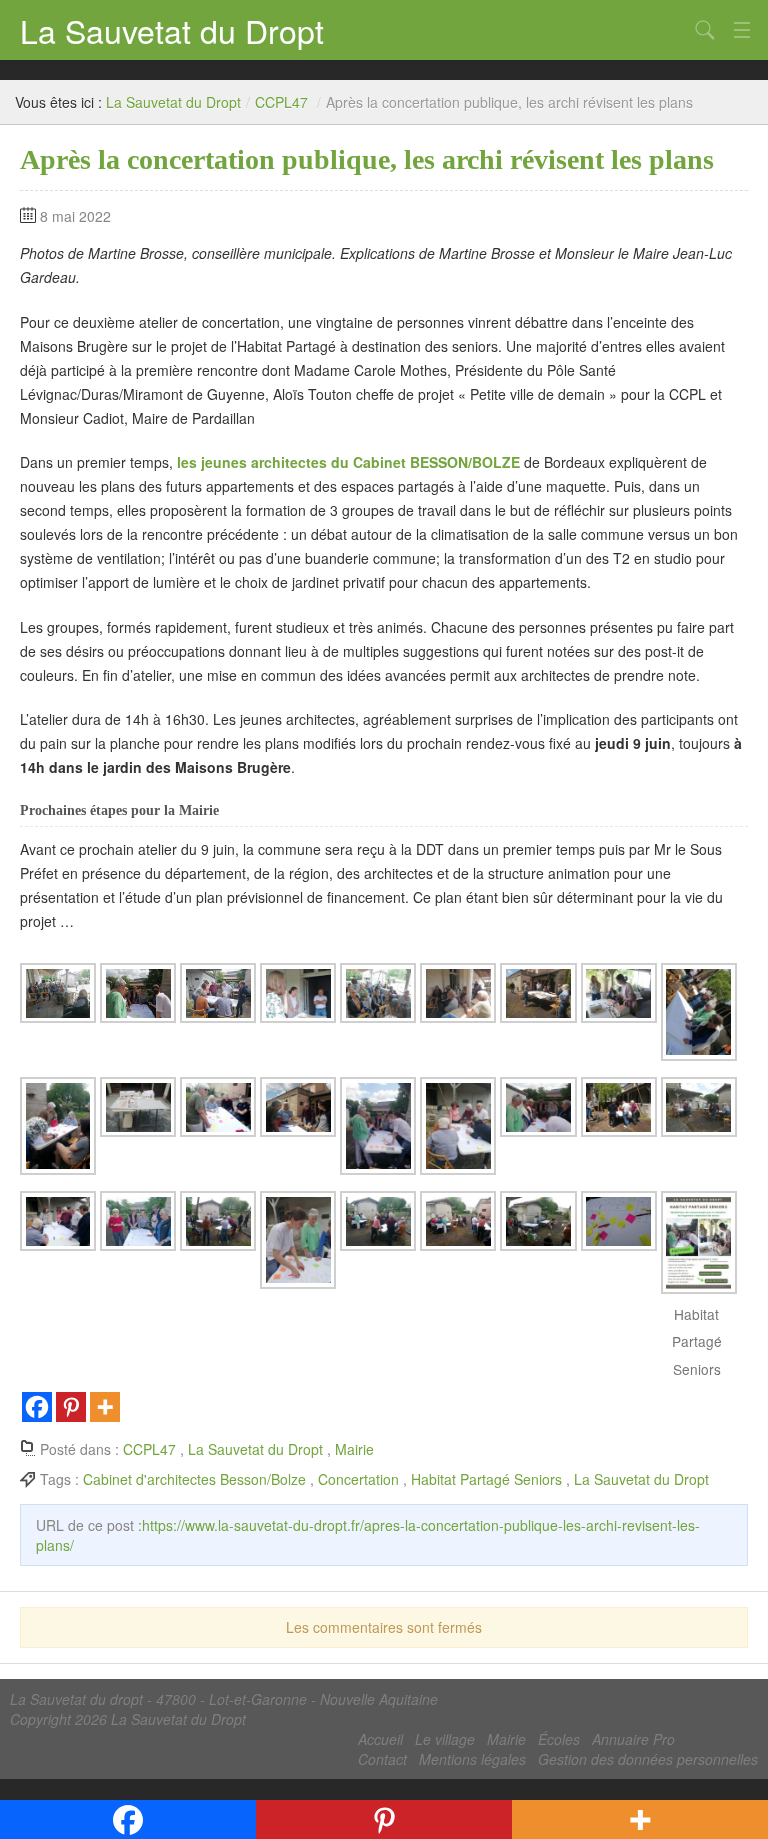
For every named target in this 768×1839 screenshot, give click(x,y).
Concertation (358, 1479)
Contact (382, 1759)
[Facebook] (37, 1407)
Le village (445, 1739)
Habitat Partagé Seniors (486, 1479)
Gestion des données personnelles (648, 1759)
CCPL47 (281, 102)
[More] (105, 1407)
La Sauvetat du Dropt (172, 30)
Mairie (354, 1449)
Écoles (559, 1739)
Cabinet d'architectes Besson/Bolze (194, 1479)
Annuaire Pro (633, 1739)
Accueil (380, 1739)
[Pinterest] (71, 1407)
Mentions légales (472, 1759)
